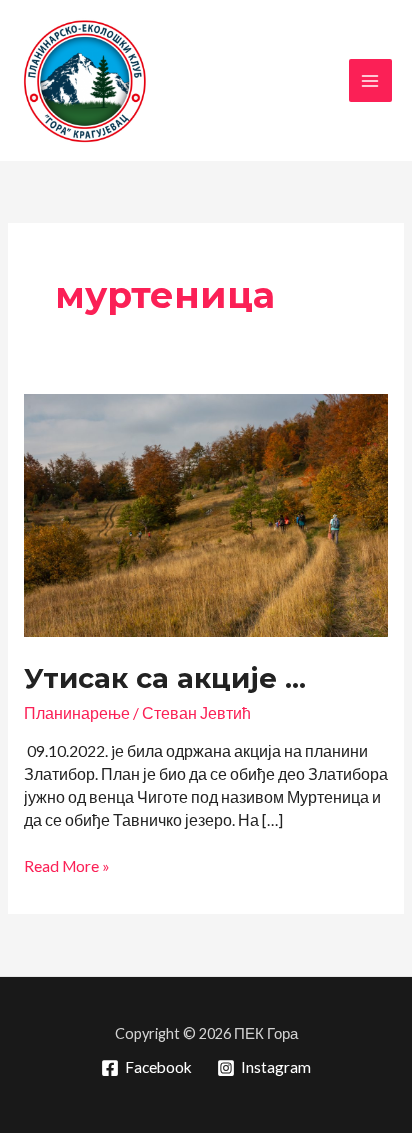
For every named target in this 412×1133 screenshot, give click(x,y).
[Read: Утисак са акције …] (206, 514)
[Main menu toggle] (370, 80)
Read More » (67, 867)
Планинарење (77, 713)
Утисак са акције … (165, 678)
